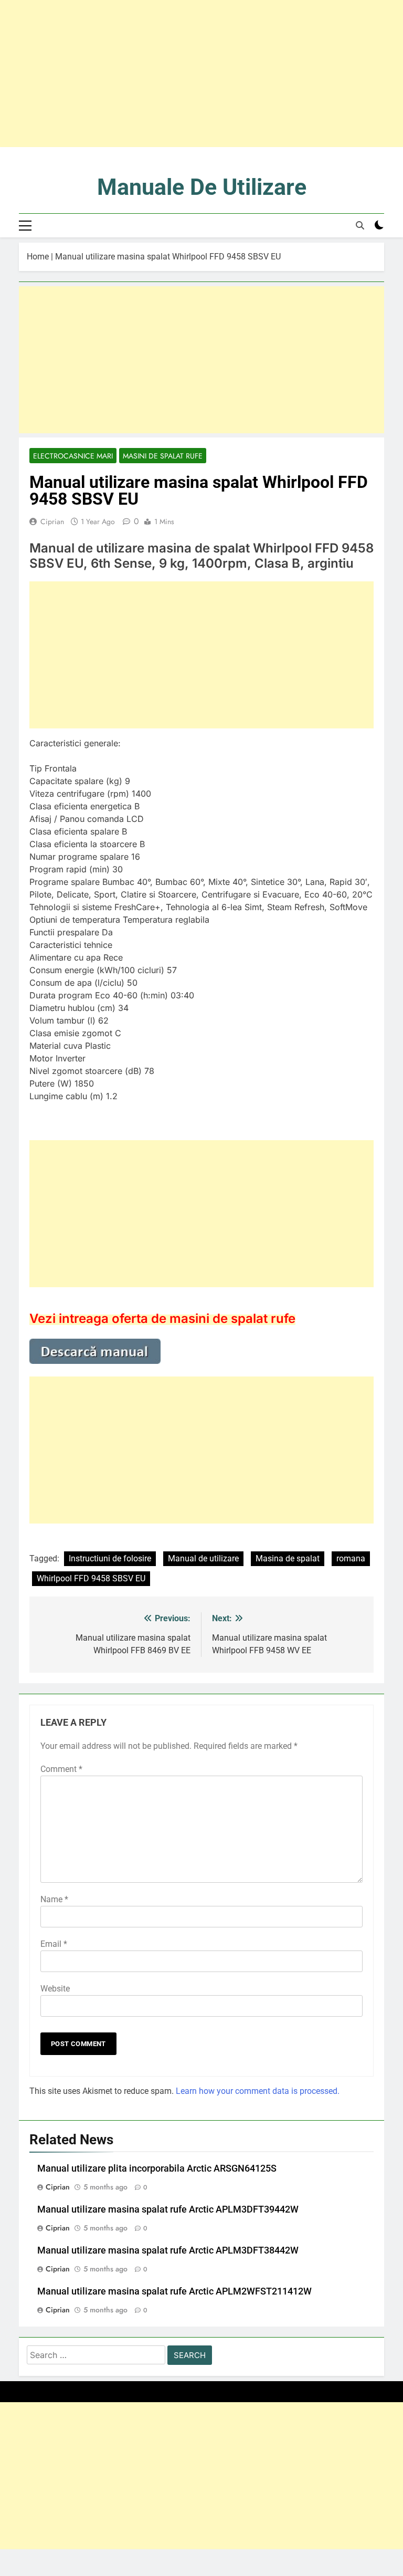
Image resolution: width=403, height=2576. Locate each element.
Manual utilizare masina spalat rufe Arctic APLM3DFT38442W (168, 2250)
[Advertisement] (201, 74)
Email (54, 1944)
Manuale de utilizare (202, 187)
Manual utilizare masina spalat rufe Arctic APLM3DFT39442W (168, 2209)
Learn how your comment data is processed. (258, 2091)
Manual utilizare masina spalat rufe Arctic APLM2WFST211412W (174, 2291)
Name (54, 1899)
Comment (61, 1769)
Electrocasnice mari (73, 456)
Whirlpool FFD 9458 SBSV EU (91, 1578)
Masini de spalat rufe (163, 456)
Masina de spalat (288, 1558)
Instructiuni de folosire (110, 1558)
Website (55, 1989)
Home (38, 257)
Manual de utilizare (203, 1558)
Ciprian (52, 522)
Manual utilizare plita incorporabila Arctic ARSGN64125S (157, 2168)
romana (351, 1558)
